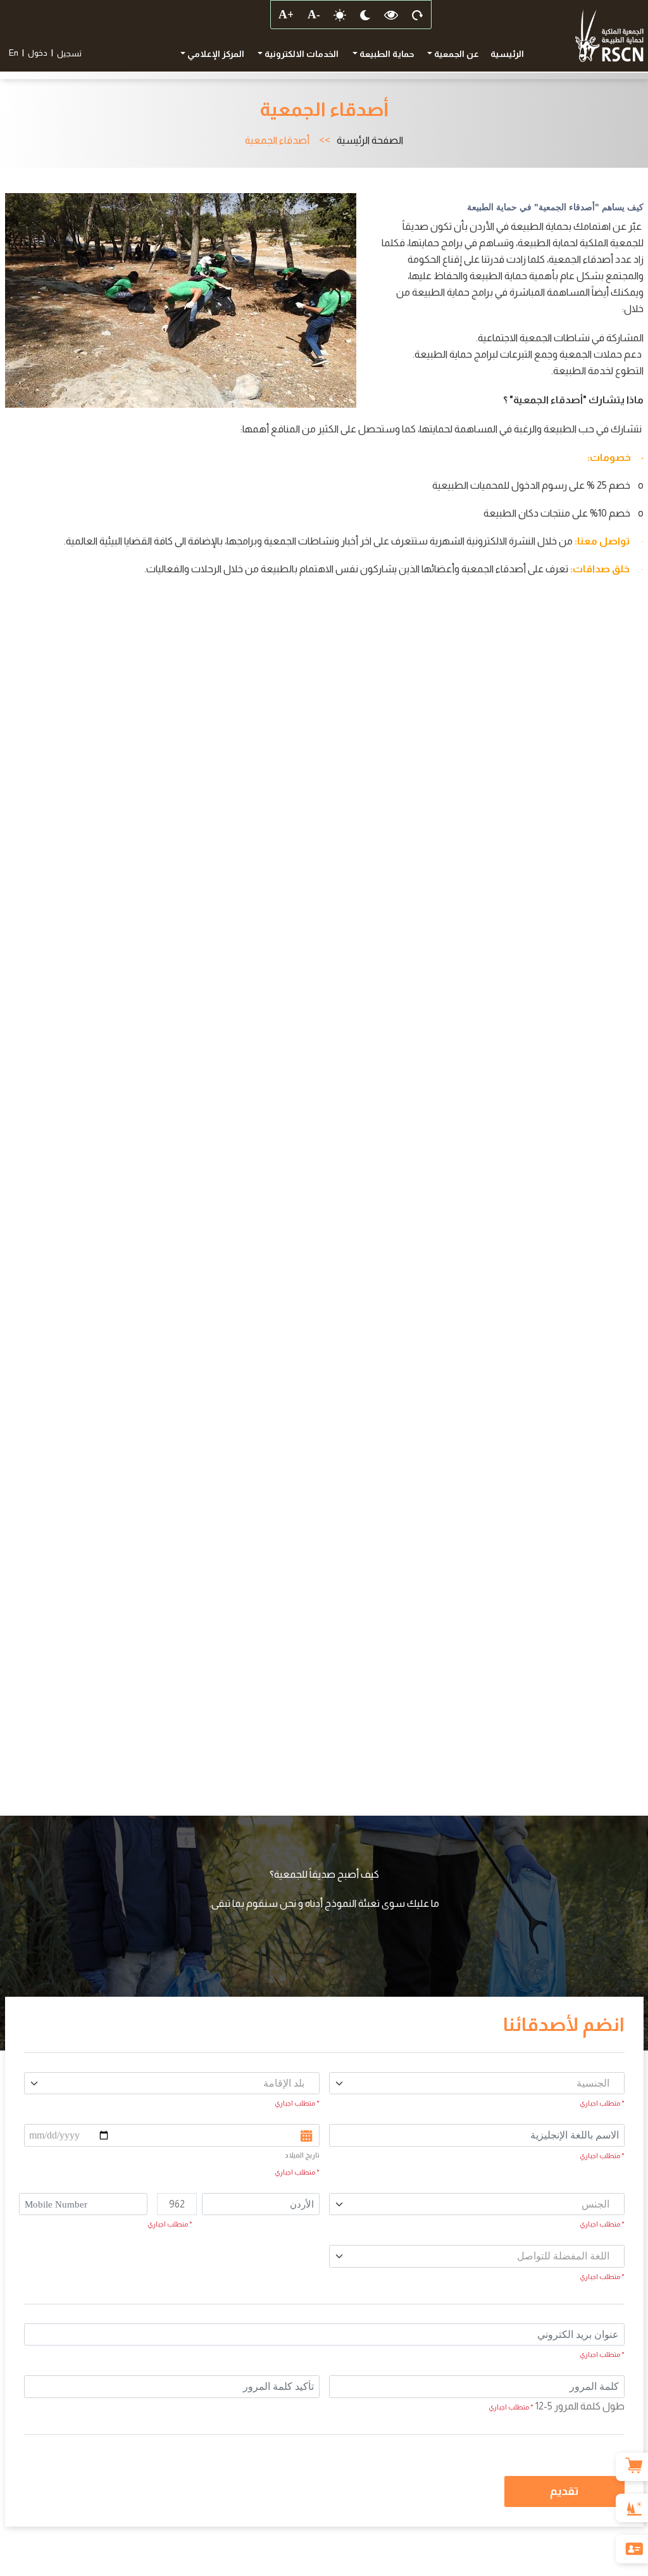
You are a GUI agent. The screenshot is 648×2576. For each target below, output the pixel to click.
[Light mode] (340, 15)
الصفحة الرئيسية (370, 141)
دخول (38, 53)
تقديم (564, 2491)
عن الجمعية (456, 54)
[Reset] (418, 15)
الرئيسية (507, 54)
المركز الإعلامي (215, 54)
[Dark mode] (365, 15)
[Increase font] (285, 15)
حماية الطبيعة (386, 54)
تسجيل (69, 53)
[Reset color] (391, 15)
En (14, 53)
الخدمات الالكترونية (301, 54)
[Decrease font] (313, 15)
